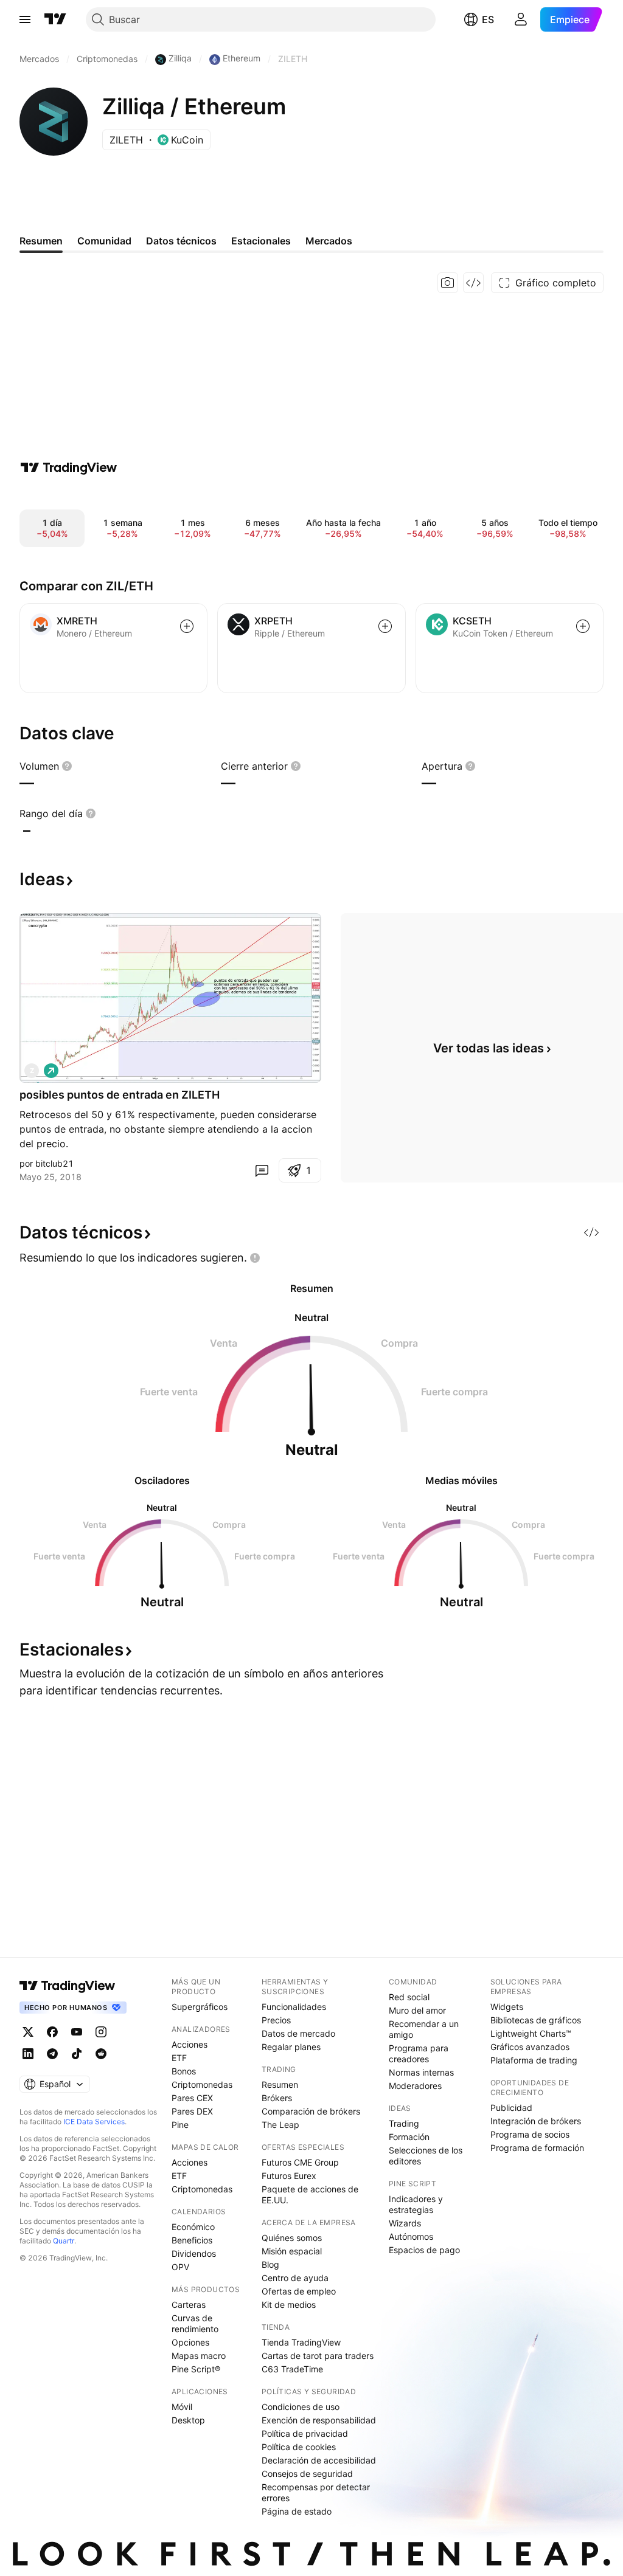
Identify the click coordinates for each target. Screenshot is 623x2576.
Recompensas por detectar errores (316, 2492)
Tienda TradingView (301, 2342)
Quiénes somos (292, 2238)
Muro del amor (417, 2010)
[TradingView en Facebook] (52, 2032)
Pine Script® (196, 2369)
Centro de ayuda (295, 2278)
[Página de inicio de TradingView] (55, 19)
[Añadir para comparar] (187, 626)
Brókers (277, 2098)
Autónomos (411, 2236)
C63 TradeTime (292, 2369)
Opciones (190, 2342)
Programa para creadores (419, 2053)
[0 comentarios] (262, 1170)
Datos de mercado (298, 2033)
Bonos (184, 2071)
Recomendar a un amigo (424, 2029)
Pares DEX (192, 2111)
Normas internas (421, 2072)
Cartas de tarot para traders (318, 2356)
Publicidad (511, 2108)
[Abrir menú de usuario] (521, 19)
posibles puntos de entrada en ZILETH (120, 1095)
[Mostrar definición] (67, 766)
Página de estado (297, 2511)
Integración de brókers (536, 2121)
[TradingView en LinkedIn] (28, 2054)
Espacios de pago (424, 2250)
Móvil (182, 2407)
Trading (404, 2123)
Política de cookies (299, 2447)
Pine (180, 2125)
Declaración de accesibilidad (319, 2460)
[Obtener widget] (473, 283)
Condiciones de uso (301, 2407)
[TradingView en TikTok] (77, 2054)
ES (488, 19)
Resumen (280, 2084)
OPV (180, 2267)
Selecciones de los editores (426, 2156)
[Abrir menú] (25, 19)
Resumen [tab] (41, 241)
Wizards (405, 2223)
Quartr (64, 2241)
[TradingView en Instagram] (101, 2032)
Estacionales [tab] (261, 241)
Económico (193, 2227)
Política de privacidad (305, 2433)
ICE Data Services (94, 2122)
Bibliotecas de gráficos (536, 2020)
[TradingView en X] (28, 2032)
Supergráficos (200, 2007)
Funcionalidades (294, 2007)
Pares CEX (192, 2098)
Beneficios (192, 2240)
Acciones (190, 2044)
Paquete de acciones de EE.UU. (310, 2194)
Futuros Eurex (289, 2176)
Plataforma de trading (534, 2060)
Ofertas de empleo (299, 2291)
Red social (409, 1997)
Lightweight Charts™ (531, 2033)
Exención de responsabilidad (319, 2420)
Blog (270, 2264)
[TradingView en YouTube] (77, 2032)
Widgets (507, 2007)
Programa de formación (537, 2148)
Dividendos (194, 2253)
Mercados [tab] (329, 241)
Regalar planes (291, 2047)
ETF (179, 2058)
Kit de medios (289, 2305)
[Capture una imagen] (448, 283)
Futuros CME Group (300, 2162)
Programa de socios (530, 2134)
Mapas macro (199, 2356)
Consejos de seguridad (307, 2474)
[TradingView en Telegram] (52, 2054)
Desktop (188, 2420)
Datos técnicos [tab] (181, 241)
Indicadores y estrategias (416, 2204)
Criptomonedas (202, 2084)
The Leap (280, 2125)
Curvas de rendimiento (195, 2323)
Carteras (189, 2305)
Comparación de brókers (311, 2111)
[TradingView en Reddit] (101, 2054)
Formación (409, 2137)
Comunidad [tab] (104, 241)
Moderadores (415, 2086)
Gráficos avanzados (530, 2047)
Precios (276, 2020)
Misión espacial (292, 2251)
